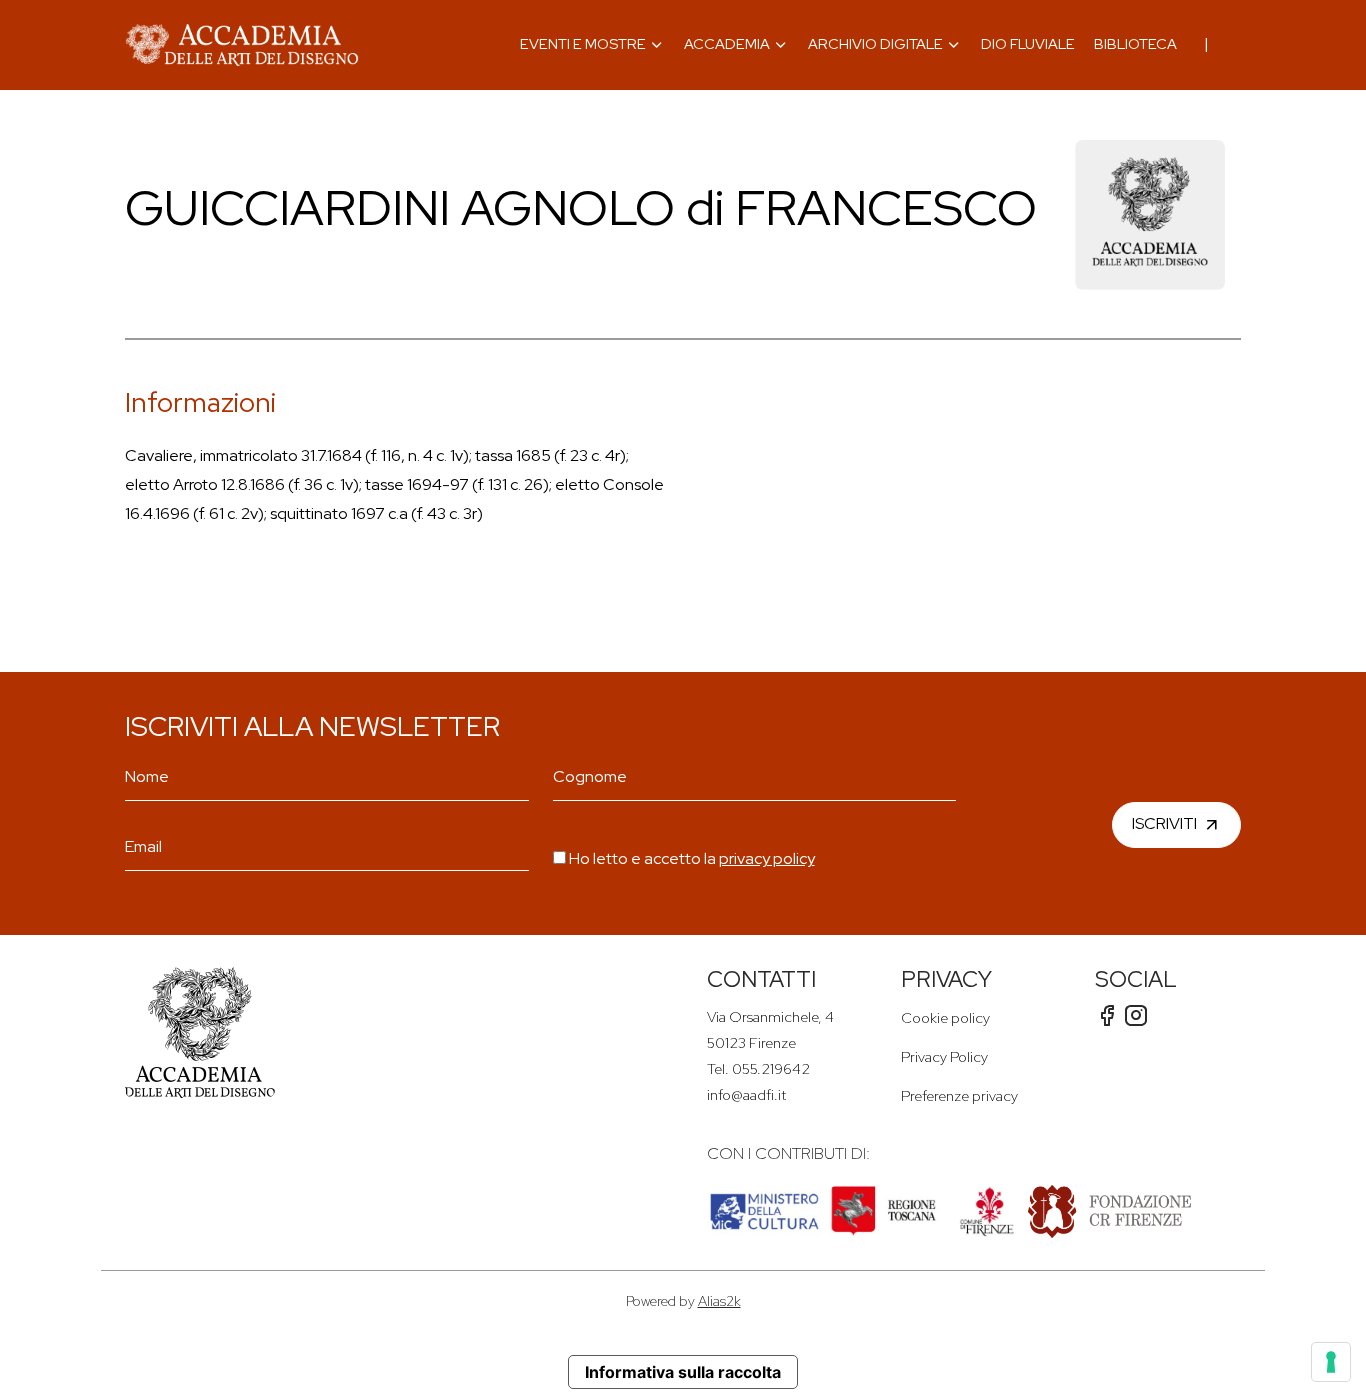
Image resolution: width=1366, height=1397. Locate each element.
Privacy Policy (944, 1056)
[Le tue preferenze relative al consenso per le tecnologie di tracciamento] (1331, 1362)
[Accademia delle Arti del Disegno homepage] (242, 45)
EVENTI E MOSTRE (583, 43)
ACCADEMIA (727, 43)
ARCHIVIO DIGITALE (875, 43)
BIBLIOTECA (1135, 43)
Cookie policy (945, 1017)
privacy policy (767, 858)
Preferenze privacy (959, 1095)
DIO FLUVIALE (1028, 43)
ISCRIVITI (1164, 822)
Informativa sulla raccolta (683, 1372)
